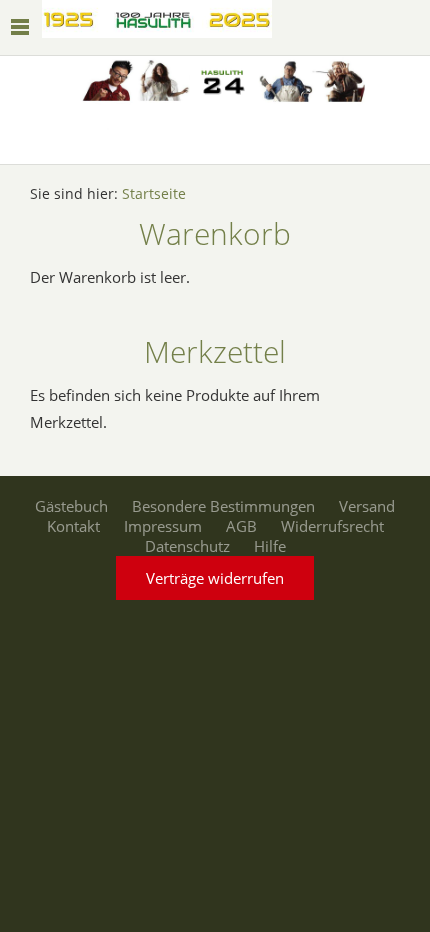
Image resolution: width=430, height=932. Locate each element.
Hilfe (270, 546)
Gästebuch (71, 506)
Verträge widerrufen (215, 578)
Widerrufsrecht (332, 526)
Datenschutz (187, 546)
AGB (241, 526)
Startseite (154, 194)
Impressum (163, 526)
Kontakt (73, 526)
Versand (367, 506)
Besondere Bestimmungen (223, 506)
